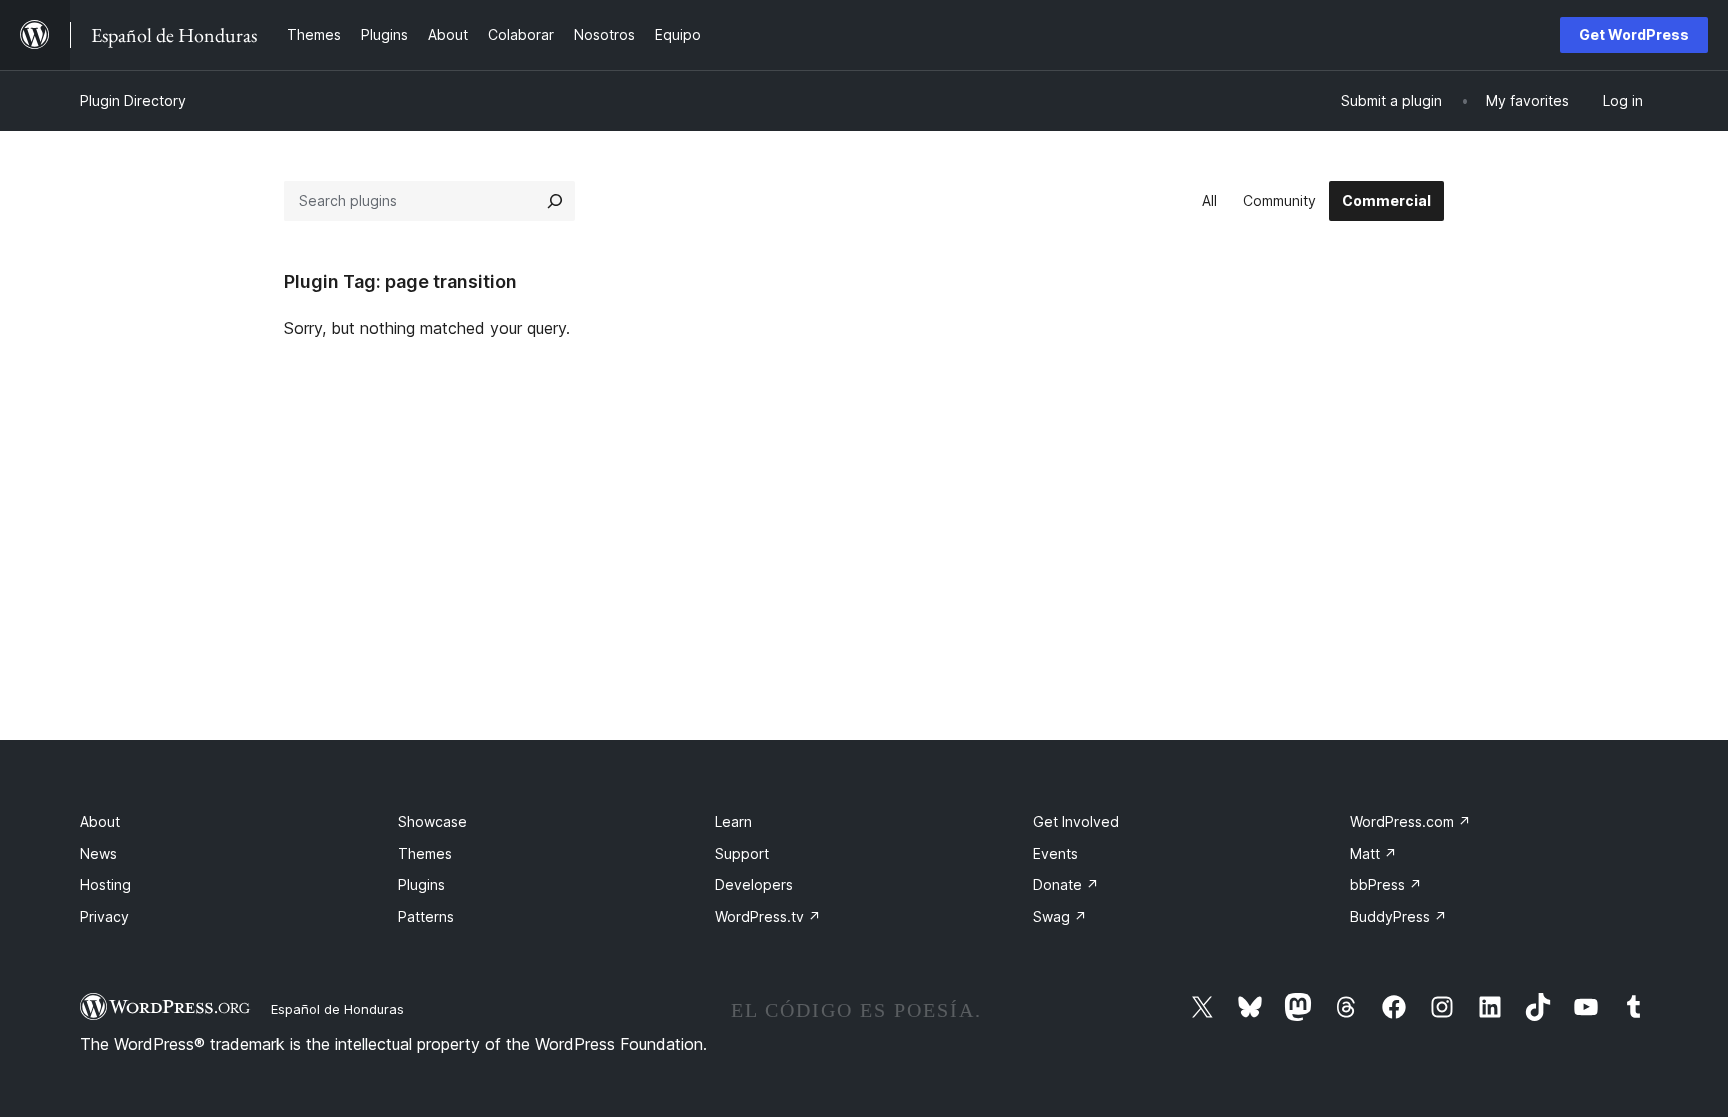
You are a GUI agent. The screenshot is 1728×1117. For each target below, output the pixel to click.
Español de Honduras (337, 1009)
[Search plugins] (555, 201)
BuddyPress (1398, 916)
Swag (1060, 916)
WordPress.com (1410, 821)
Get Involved (1076, 821)
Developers (754, 884)
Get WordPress (1634, 34)
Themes (425, 853)
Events (1055, 853)
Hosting (105, 884)
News (98, 853)
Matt (1373, 853)
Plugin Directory (133, 100)
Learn (733, 821)
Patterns (426, 916)
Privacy (104, 916)
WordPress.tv (768, 916)
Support (742, 853)
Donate (1066, 884)
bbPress (1386, 884)
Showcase (432, 821)
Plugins (421, 884)
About (100, 821)
